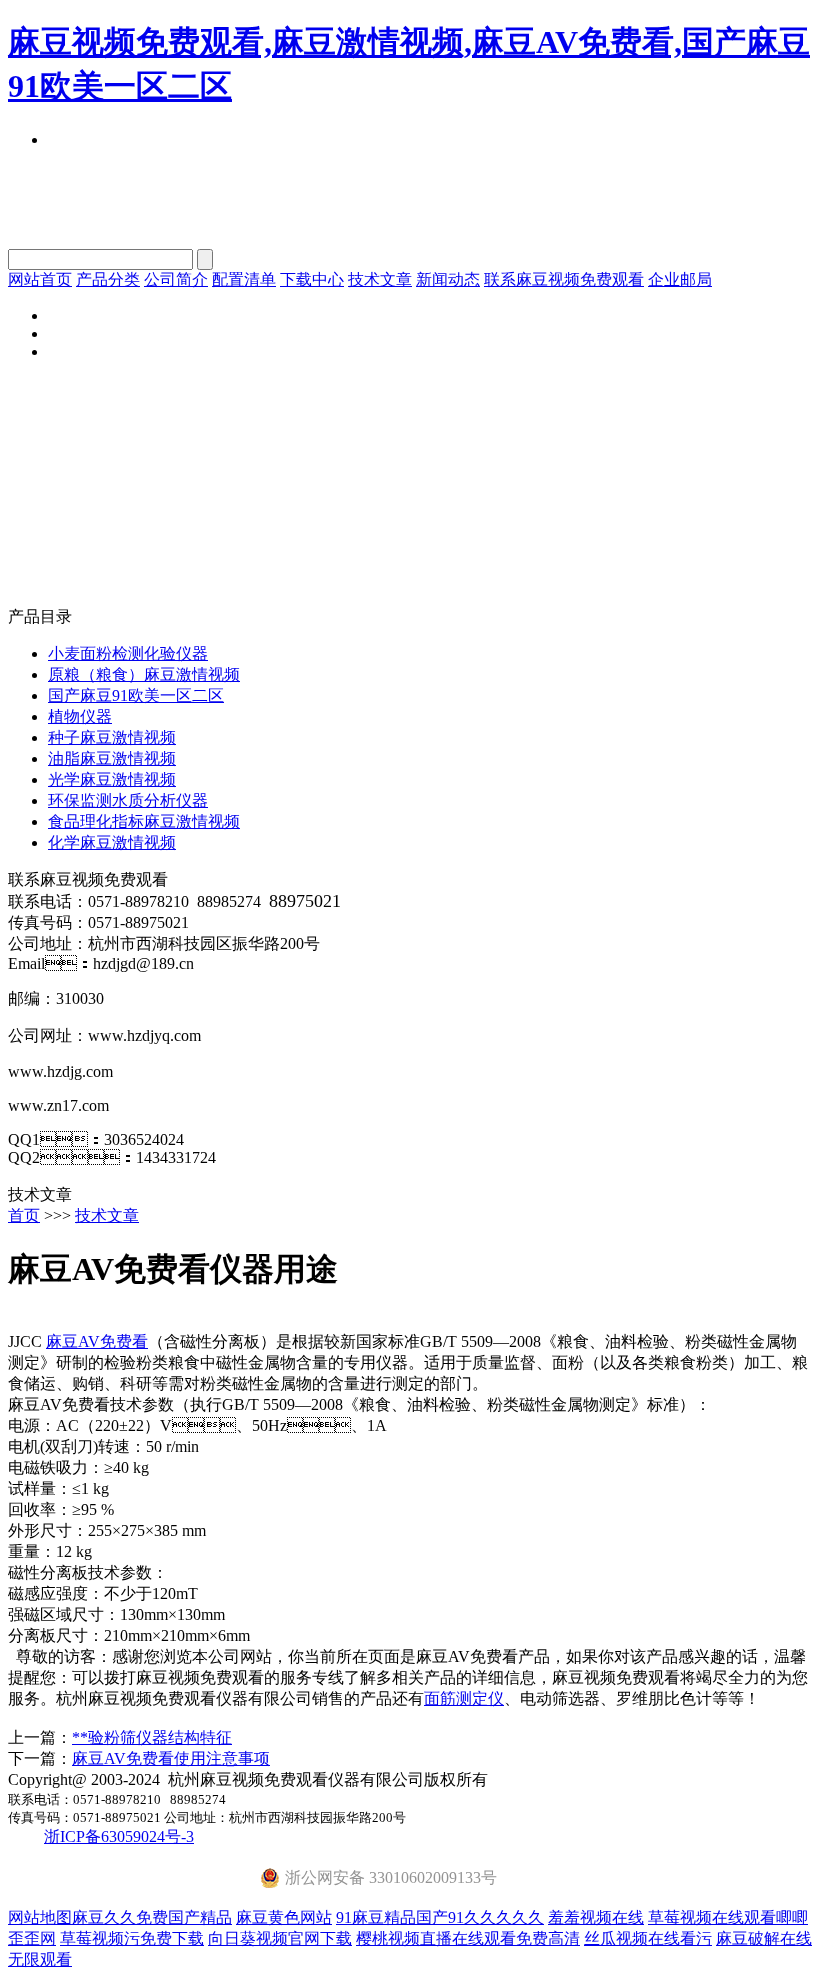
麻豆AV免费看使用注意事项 (171, 1758)
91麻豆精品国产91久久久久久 (440, 1917)
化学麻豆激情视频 (112, 842)
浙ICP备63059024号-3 (119, 1836)
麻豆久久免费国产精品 (152, 1917)
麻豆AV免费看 (97, 1341)
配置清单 (244, 279)
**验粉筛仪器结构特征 (152, 1737)
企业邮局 (680, 279)
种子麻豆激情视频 (112, 737)
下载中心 (312, 279)
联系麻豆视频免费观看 (564, 279)
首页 (24, 1215)
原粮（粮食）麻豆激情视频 (144, 674)
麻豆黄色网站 (284, 1917)
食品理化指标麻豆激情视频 (144, 821)
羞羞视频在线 (596, 1917)
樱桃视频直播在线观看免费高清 (468, 1938)
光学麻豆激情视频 (112, 779)
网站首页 (40, 279)
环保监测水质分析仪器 (128, 800)
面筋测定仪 (464, 1698)
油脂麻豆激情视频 (112, 758)
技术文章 (380, 279)
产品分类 (108, 279)
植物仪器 (80, 716)
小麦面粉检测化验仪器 (128, 653)
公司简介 (176, 279)
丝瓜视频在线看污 (648, 1938)
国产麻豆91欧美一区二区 (136, 695)
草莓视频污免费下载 (132, 1938)
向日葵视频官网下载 (280, 1938)
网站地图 (40, 1917)
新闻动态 (448, 279)
